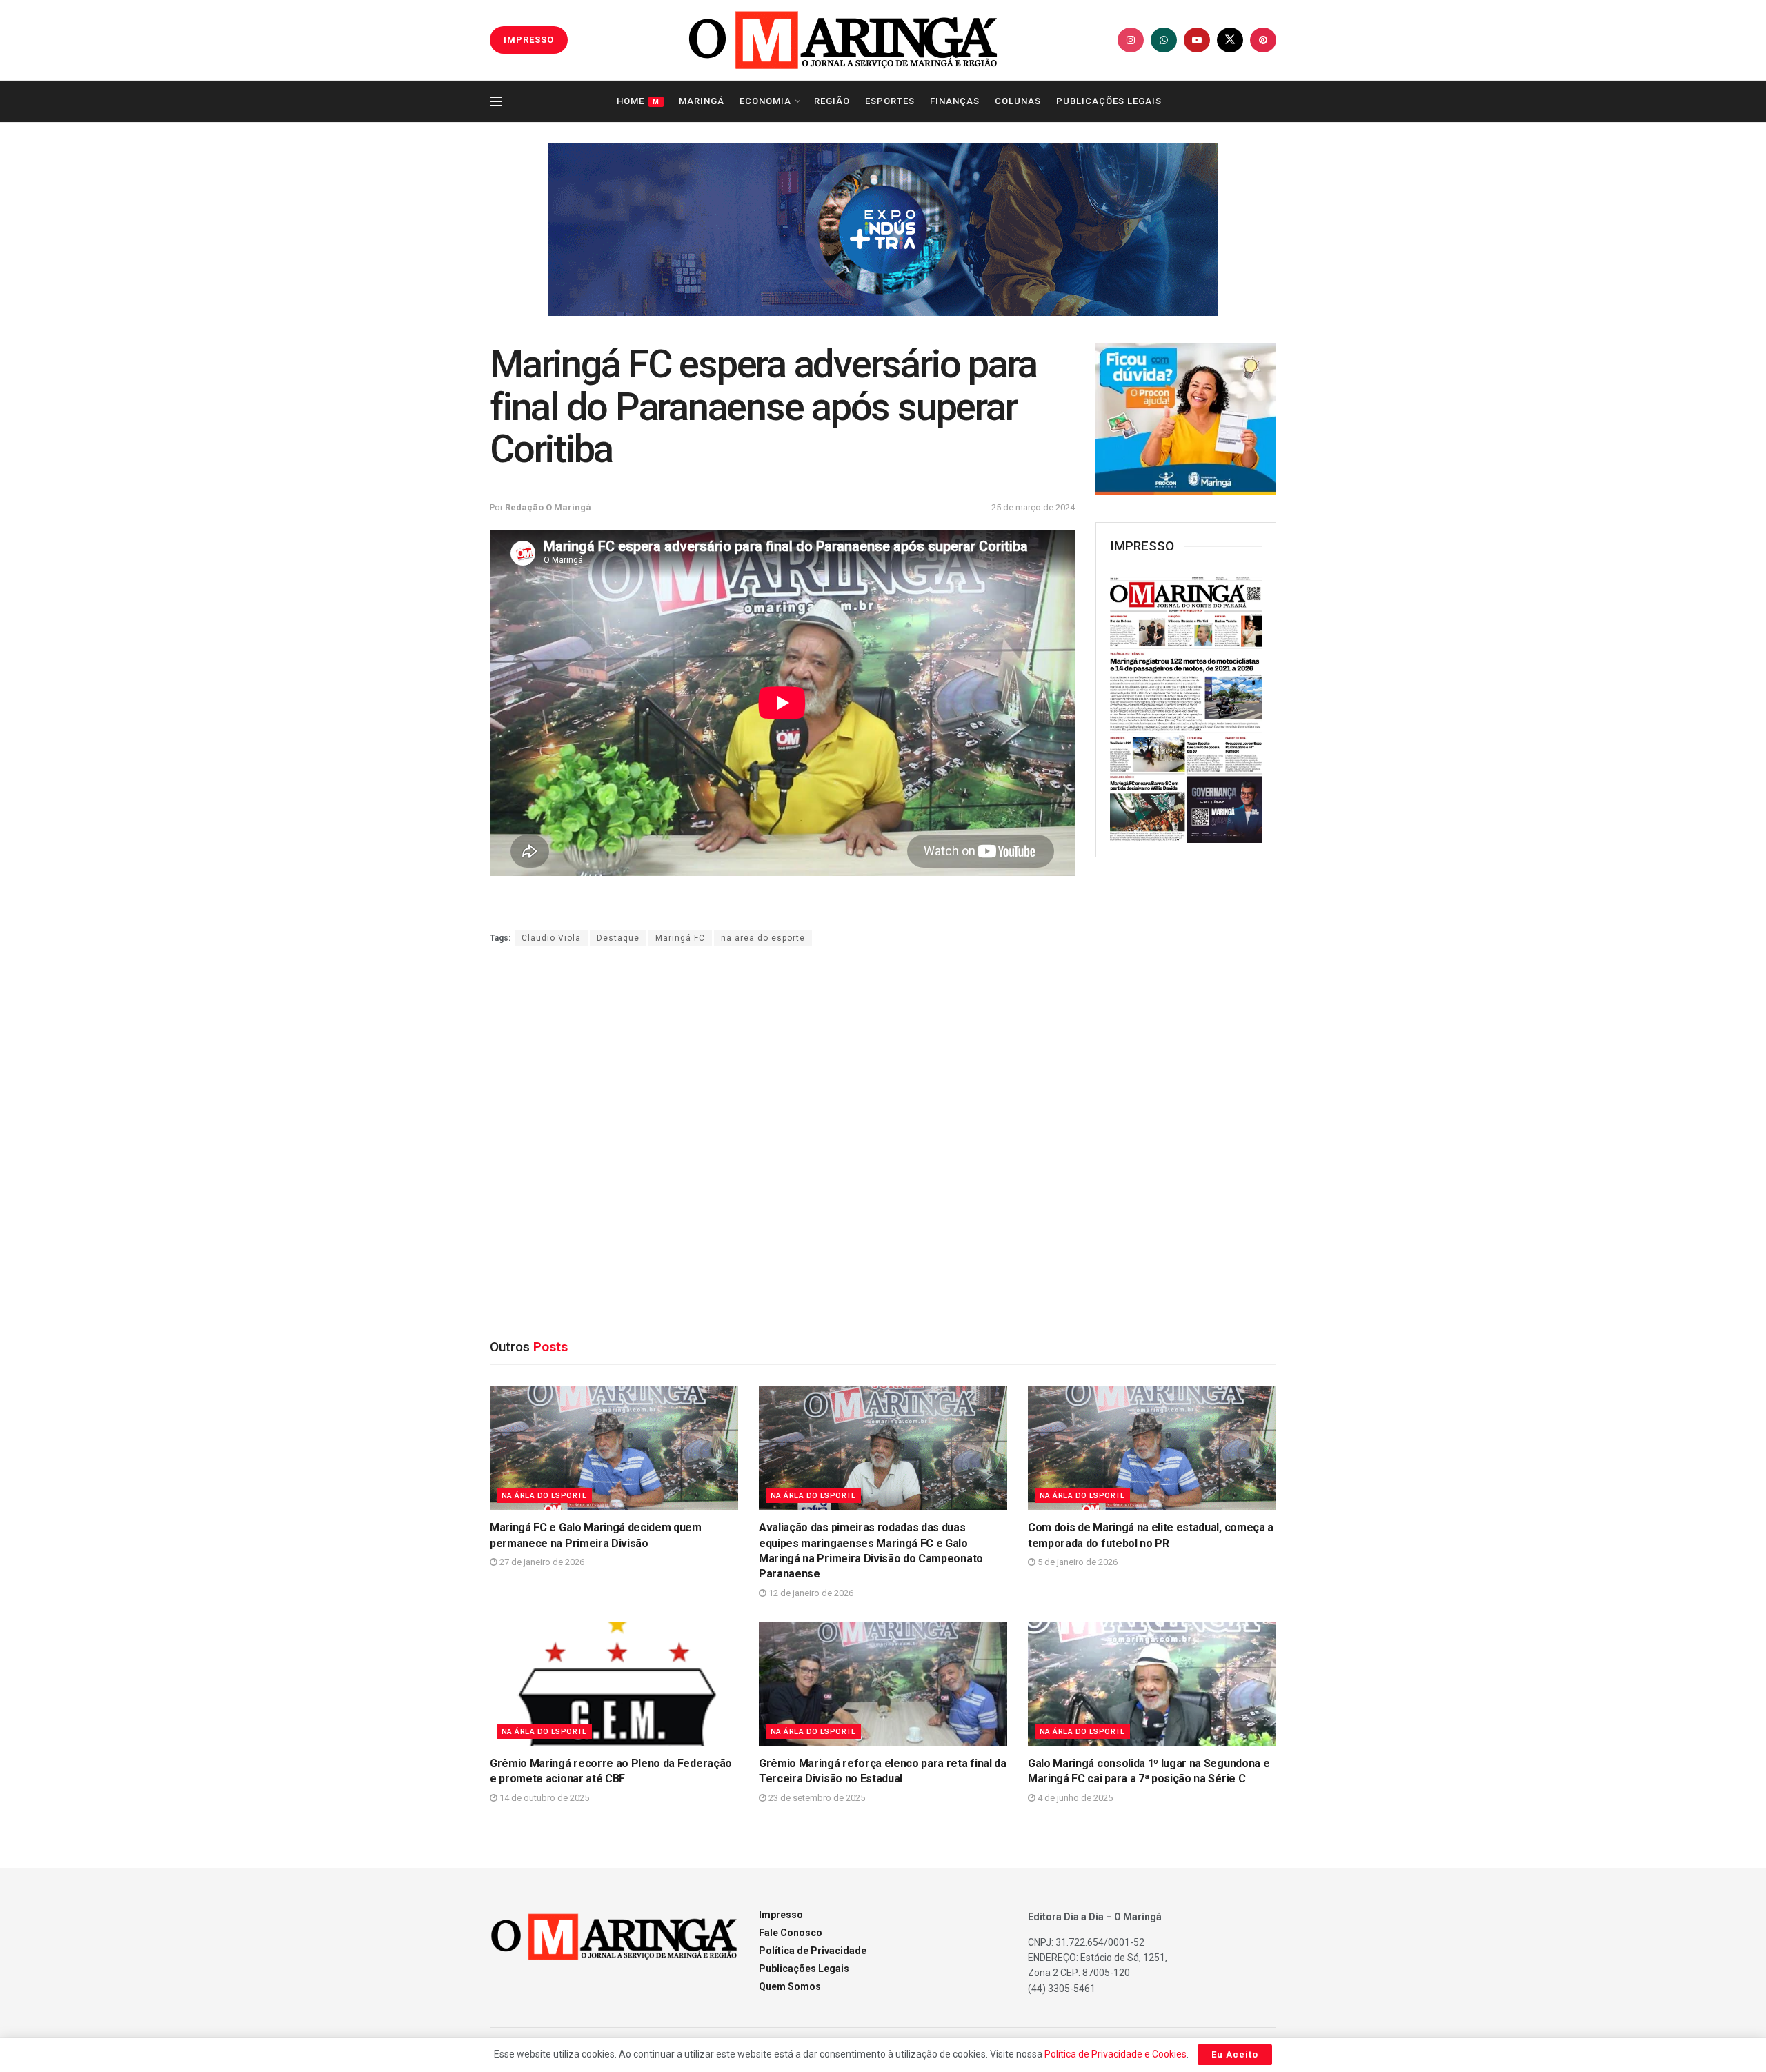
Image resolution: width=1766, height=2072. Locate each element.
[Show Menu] (496, 101)
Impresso (781, 1915)
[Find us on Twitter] (1230, 40)
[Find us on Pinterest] (1263, 40)
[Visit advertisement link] (883, 230)
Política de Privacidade (813, 1951)
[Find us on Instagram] (1131, 40)
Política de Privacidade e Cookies (1115, 2054)
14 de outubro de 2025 (543, 1798)
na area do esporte (763, 938)
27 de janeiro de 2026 (541, 1562)
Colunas (1018, 101)
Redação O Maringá (548, 507)
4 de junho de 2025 (1074, 1798)
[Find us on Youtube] (1197, 40)
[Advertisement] (1199, 1092)
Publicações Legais (1109, 101)
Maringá (702, 101)
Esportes (890, 101)
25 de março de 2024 (1033, 507)
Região (832, 101)
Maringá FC (680, 938)
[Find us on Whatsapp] (1164, 40)
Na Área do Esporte (544, 1496)
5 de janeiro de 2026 (1077, 1562)
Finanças (955, 101)
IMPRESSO (529, 40)
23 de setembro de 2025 (816, 1798)
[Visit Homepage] (843, 40)
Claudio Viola (551, 938)
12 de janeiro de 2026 (810, 1593)
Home (638, 101)
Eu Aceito (1235, 2054)
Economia (765, 101)
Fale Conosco (791, 1933)
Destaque (618, 938)
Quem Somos (790, 1986)
